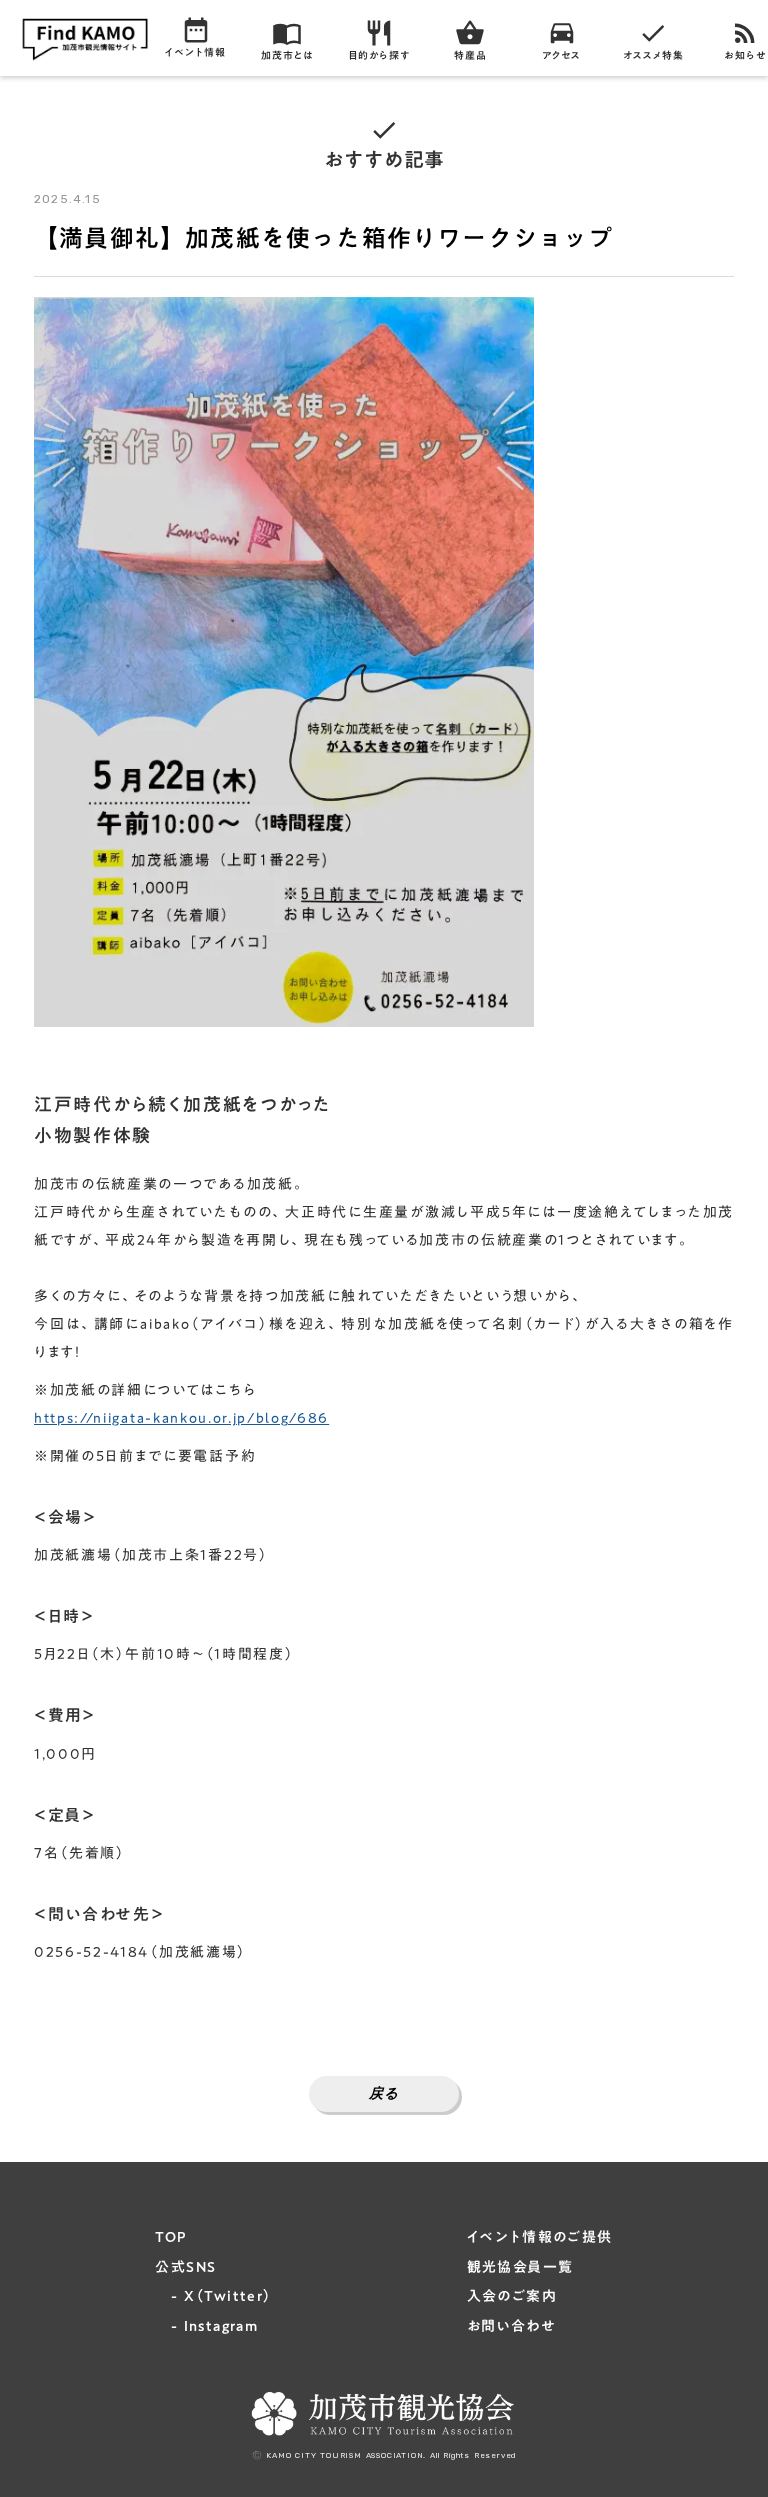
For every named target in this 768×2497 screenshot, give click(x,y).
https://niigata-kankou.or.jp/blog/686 (181, 1418)
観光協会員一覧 (520, 2268)
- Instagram (206, 2327)
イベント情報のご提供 (540, 2238)
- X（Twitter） (213, 2297)
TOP (171, 2238)
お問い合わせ (511, 2327)
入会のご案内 (512, 2297)
